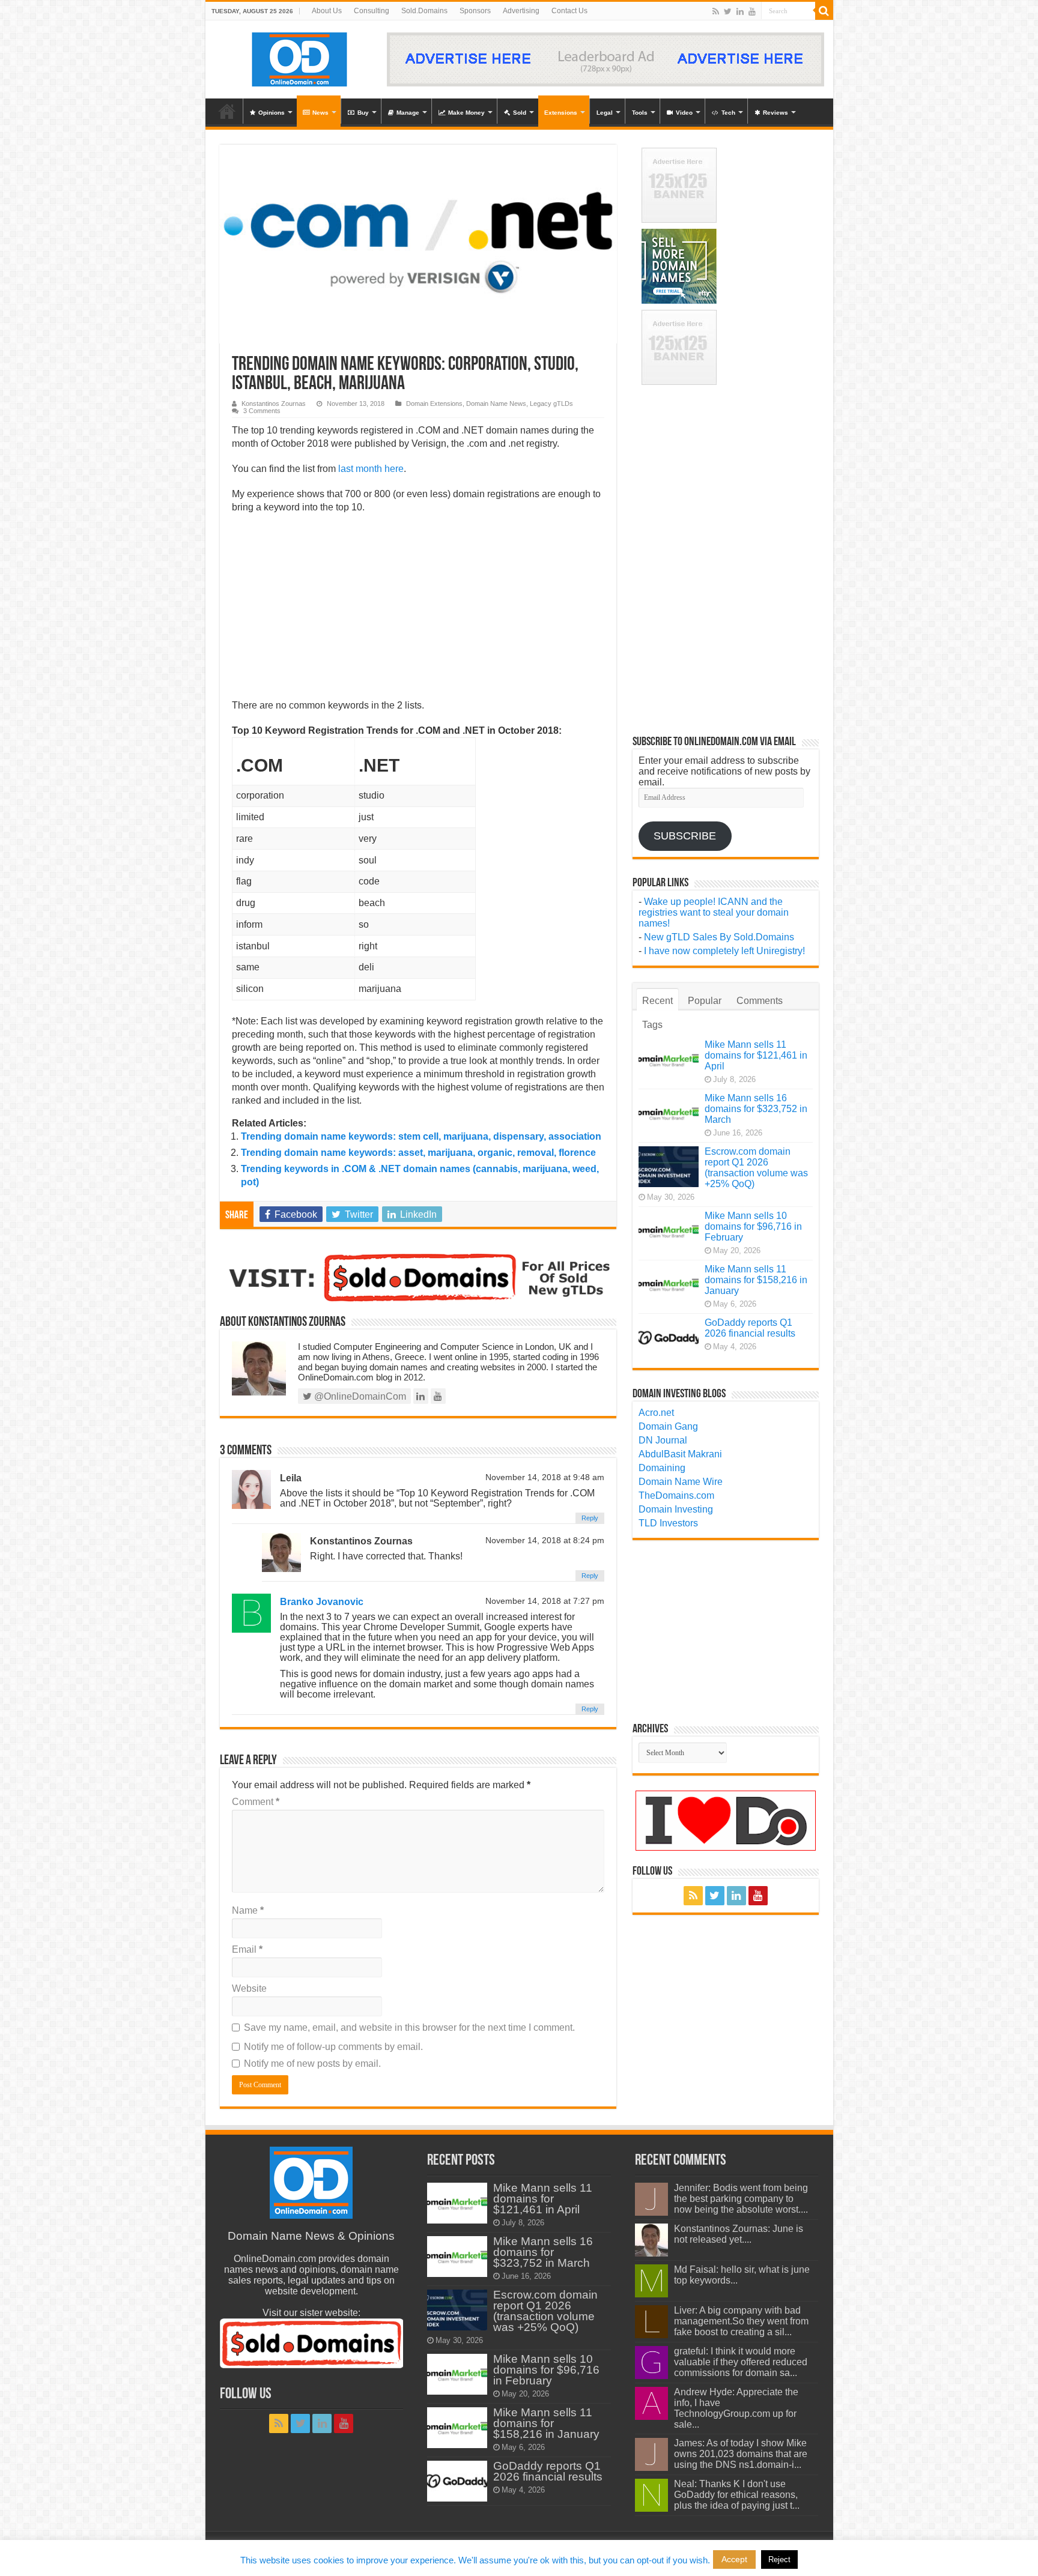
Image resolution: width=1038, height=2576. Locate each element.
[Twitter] (728, 11)
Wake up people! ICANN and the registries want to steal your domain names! (714, 912)
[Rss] (716, 11)
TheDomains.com (676, 1495)
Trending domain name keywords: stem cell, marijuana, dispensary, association (421, 1136)
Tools (640, 113)
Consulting (372, 11)
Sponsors (475, 11)
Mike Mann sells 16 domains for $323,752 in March (756, 1109)
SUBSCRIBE (685, 836)
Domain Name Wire (681, 1482)
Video (684, 113)
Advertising (521, 11)
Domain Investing (676, 1509)
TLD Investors (668, 1523)
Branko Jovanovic (322, 1602)
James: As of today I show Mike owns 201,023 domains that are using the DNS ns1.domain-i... (741, 2454)
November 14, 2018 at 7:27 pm (545, 1601)
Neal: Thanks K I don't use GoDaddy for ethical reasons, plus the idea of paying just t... (737, 2495)
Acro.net (656, 1413)
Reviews (775, 113)
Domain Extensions (434, 404)
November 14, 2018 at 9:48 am (545, 1477)
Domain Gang (668, 1426)
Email (247, 1949)
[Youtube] (752, 11)
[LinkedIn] (740, 11)
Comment (256, 1802)
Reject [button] (779, 2559)
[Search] (824, 11)
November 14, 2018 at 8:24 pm (545, 1540)
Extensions (561, 113)
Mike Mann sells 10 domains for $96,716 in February (753, 1226)
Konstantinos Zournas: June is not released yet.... (739, 2234)
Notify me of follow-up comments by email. (333, 2047)
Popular (705, 1001)
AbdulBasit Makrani (680, 1454)
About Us (327, 11)
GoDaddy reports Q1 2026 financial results (750, 1328)
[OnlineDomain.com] (300, 57)
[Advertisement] (418, 610)
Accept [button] (734, 2559)
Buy (363, 113)
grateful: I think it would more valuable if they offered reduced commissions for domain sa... (741, 2362)
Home (227, 111)
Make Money (466, 113)
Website (249, 1988)
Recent (657, 1001)
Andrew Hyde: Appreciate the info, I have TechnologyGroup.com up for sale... (736, 2408)
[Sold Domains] (418, 1277)
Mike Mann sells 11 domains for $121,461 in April (756, 1055)
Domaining (662, 1468)
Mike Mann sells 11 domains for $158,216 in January (756, 1280)
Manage (408, 113)
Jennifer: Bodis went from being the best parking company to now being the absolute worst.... (741, 2199)
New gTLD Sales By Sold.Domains (719, 937)
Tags (652, 1025)
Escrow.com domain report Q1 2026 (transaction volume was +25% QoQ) (756, 1168)
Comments (760, 1001)
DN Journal (663, 1440)
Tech (728, 113)
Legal (605, 113)
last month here (371, 469)
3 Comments (262, 411)
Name (248, 1910)
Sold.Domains (424, 11)
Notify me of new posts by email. (312, 2064)
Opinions (272, 113)
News (320, 113)
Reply (590, 1518)
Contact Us (569, 11)
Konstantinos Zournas (274, 404)
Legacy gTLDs (551, 404)
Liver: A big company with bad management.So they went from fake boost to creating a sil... (741, 2321)
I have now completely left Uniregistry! (724, 951)
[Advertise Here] (605, 59)
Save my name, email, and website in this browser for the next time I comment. (409, 2027)
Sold (520, 113)
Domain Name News (496, 404)
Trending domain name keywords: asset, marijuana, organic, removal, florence (418, 1153)
